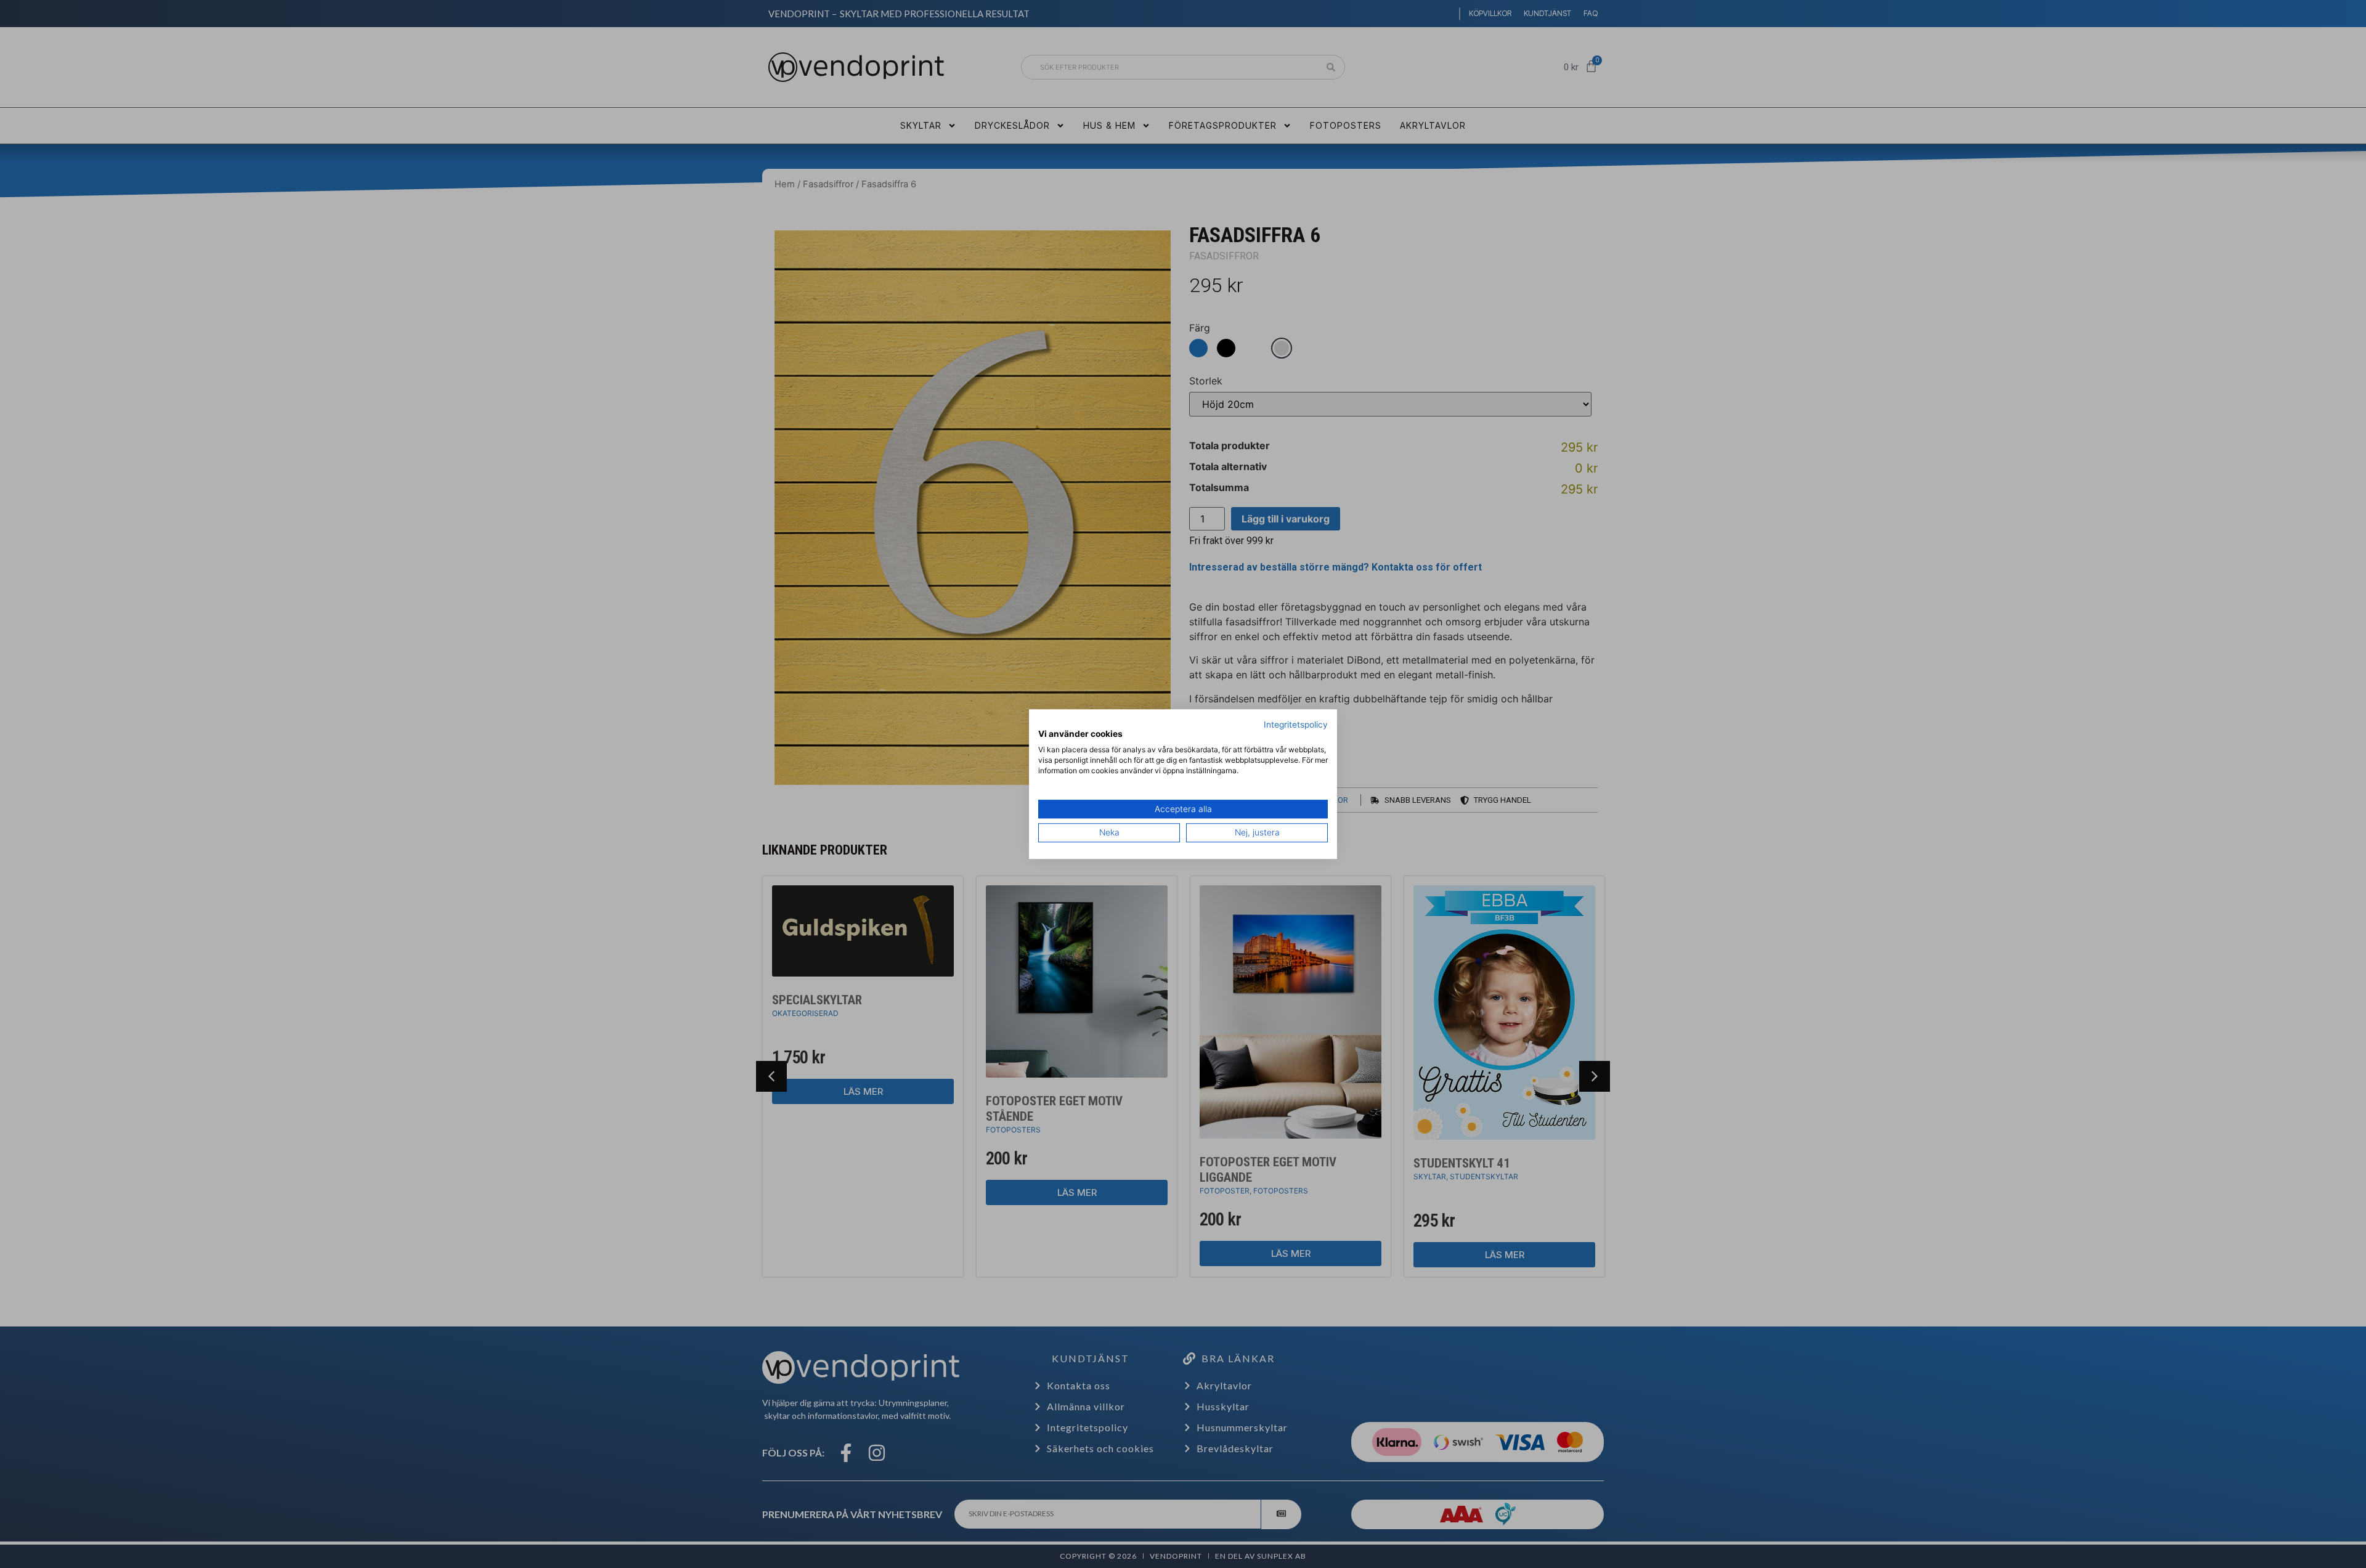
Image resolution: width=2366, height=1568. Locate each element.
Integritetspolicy (1296, 725)
